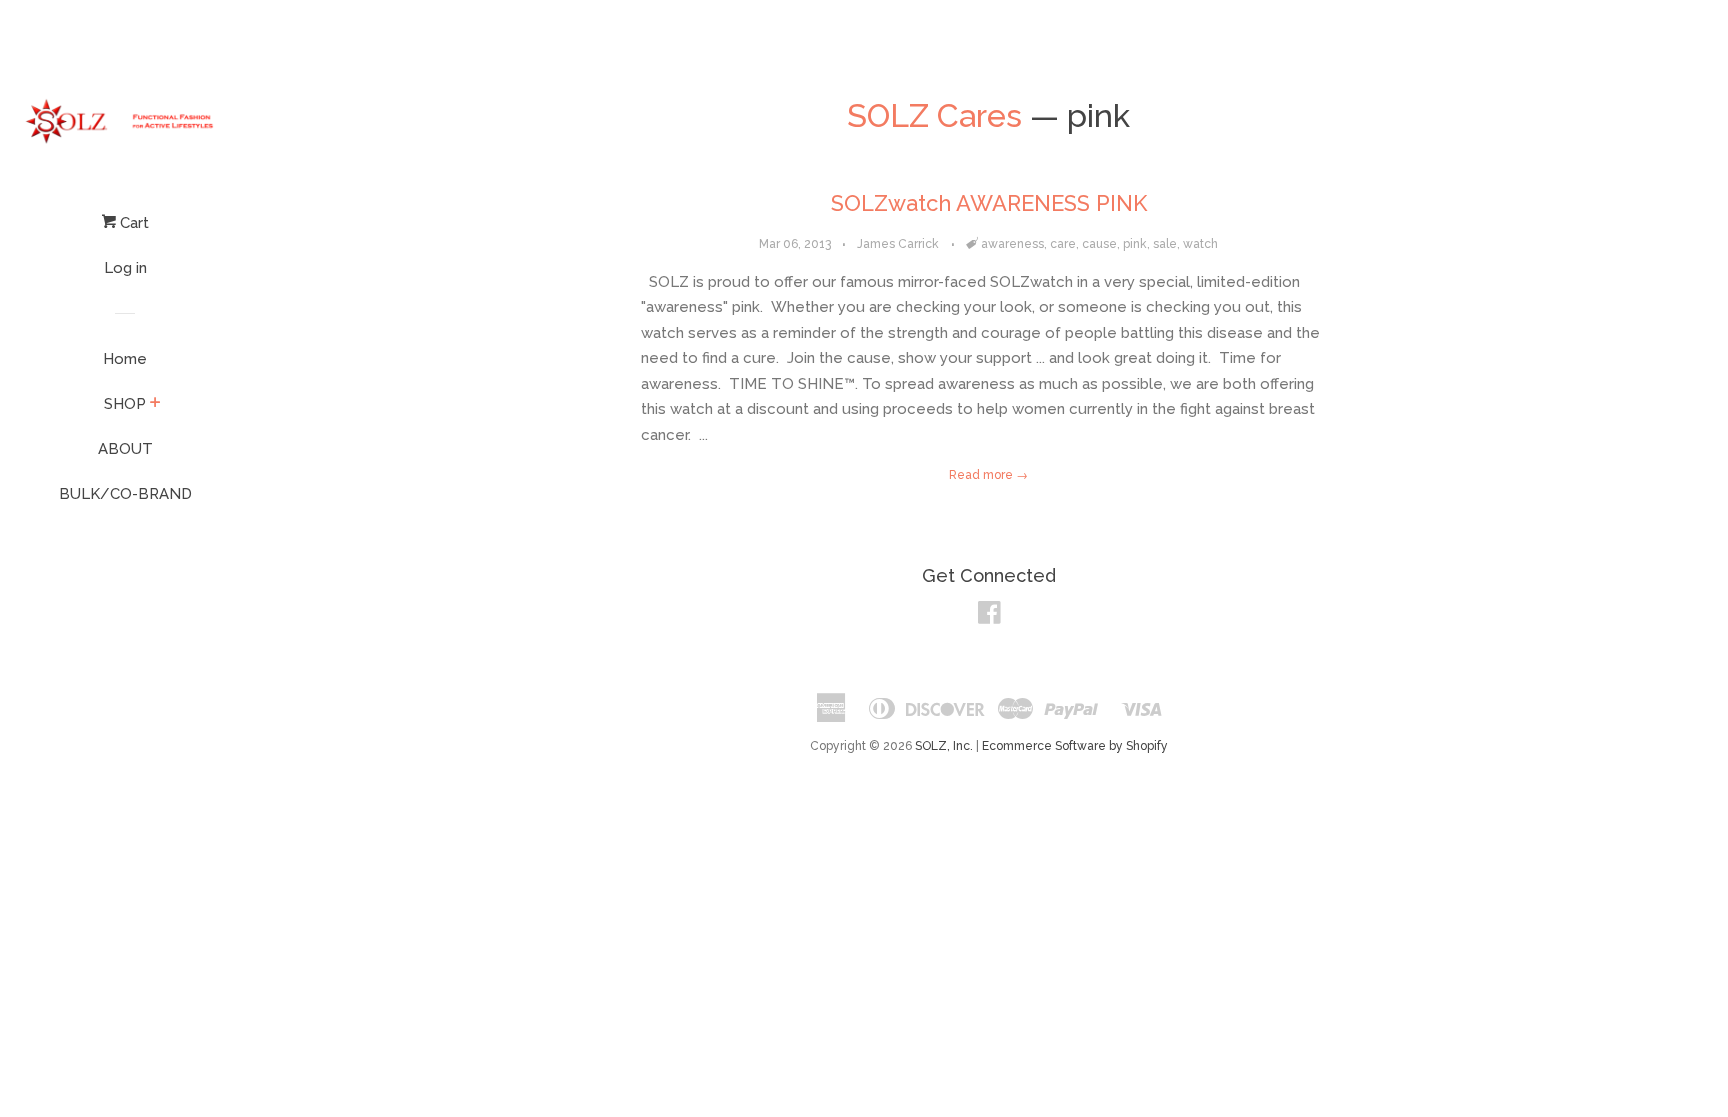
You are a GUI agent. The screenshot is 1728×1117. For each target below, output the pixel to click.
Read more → (988, 475)
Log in (125, 268)
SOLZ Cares (934, 115)
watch (1200, 244)
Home (125, 359)
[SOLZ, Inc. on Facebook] (989, 617)
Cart (132, 223)
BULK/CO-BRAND (125, 494)
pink (1135, 244)
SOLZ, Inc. (944, 746)
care (1063, 244)
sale (1165, 244)
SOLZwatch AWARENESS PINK (989, 203)
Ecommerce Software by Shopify (1075, 746)
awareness (1012, 244)
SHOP (125, 404)
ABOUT (125, 449)
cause (1099, 244)
